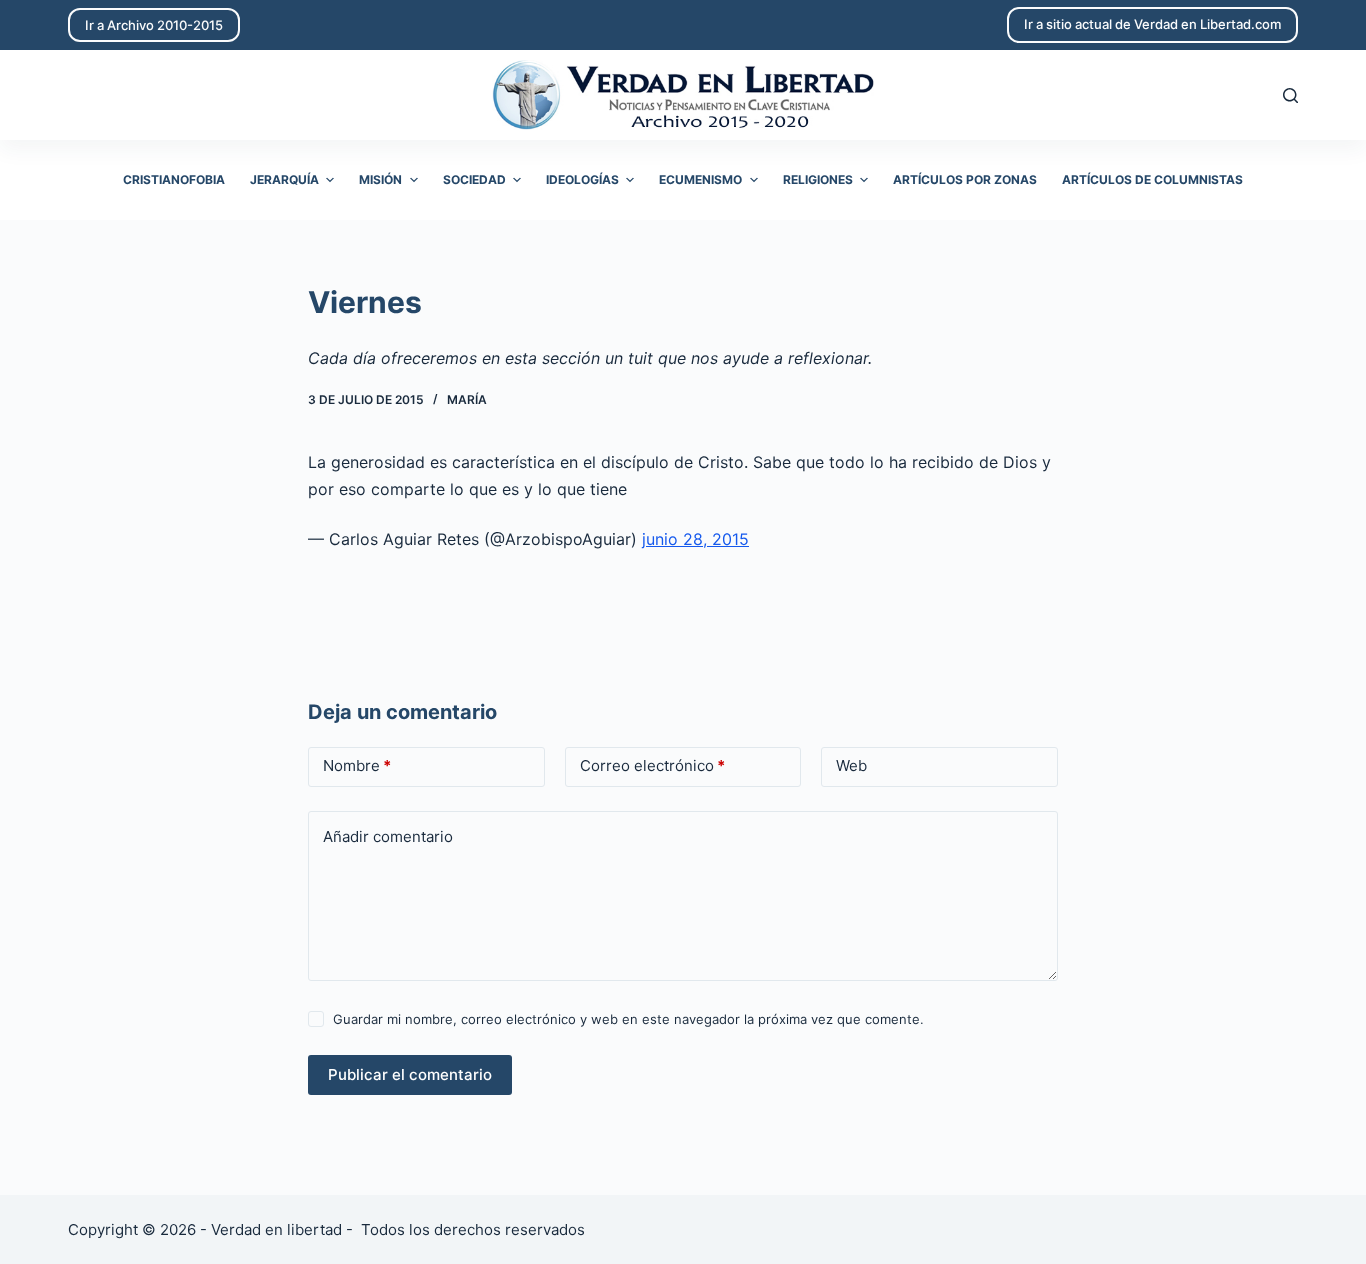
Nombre (357, 765)
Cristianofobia (174, 179)
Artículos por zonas (965, 179)
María (467, 399)
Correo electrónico (652, 765)
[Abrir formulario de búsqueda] (1290, 95)
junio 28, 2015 (695, 539)
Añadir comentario (388, 836)
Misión (380, 179)
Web (851, 765)
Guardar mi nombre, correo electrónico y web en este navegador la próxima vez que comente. (628, 1019)
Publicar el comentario (410, 1074)
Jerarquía (284, 179)
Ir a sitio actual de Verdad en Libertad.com (1152, 24)
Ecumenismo (700, 179)
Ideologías (582, 179)
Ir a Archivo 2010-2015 (154, 25)
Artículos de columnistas (1152, 179)
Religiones (818, 179)
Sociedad (474, 179)
